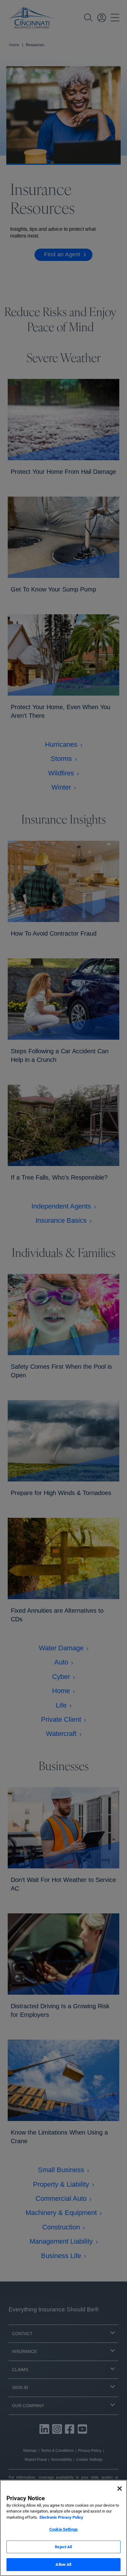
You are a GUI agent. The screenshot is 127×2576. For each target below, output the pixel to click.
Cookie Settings (63, 2529)
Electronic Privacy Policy (61, 2517)
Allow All (63, 2564)
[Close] (120, 2489)
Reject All (63, 2547)
